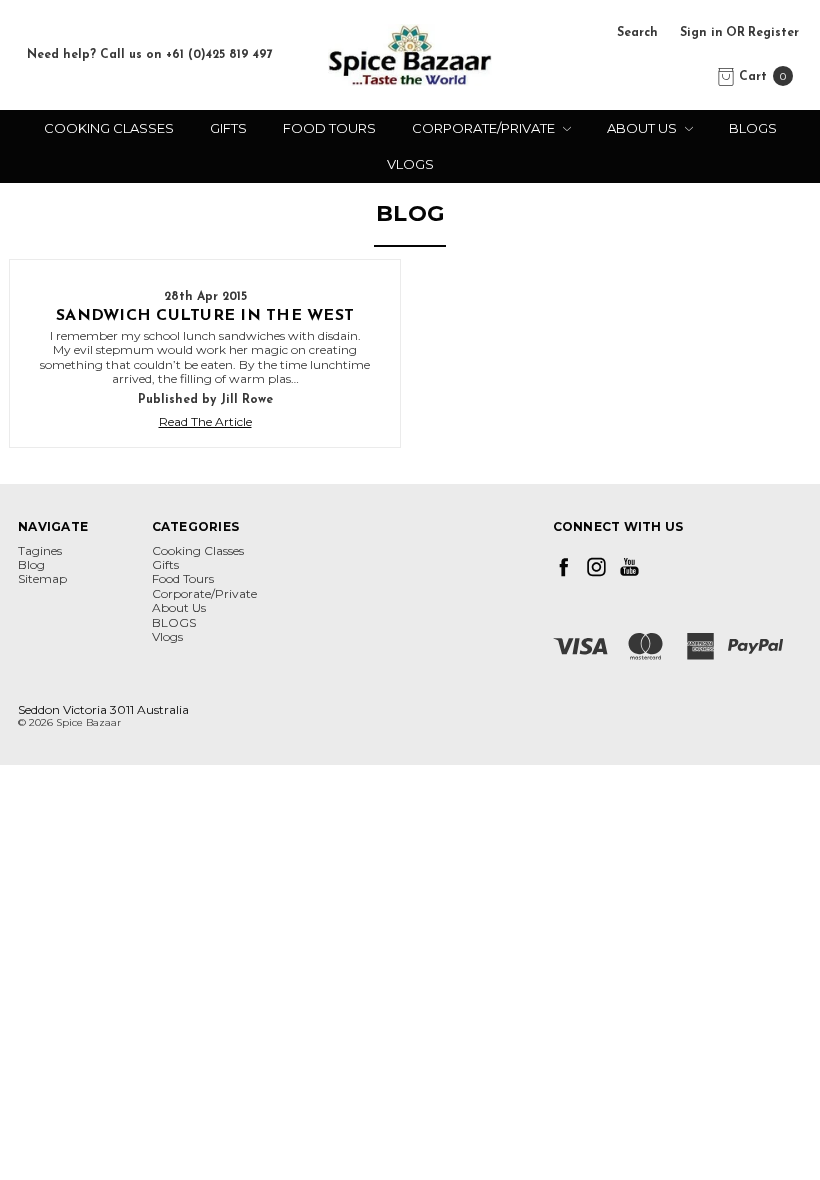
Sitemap (42, 578)
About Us (643, 128)
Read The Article (205, 422)
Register (773, 33)
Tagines (40, 550)
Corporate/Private (485, 128)
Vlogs (410, 164)
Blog (31, 564)
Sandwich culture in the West (205, 316)
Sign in (701, 33)
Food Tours (329, 128)
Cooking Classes (109, 128)
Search (637, 33)
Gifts (228, 128)
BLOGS (753, 128)
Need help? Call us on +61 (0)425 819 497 (150, 55)
